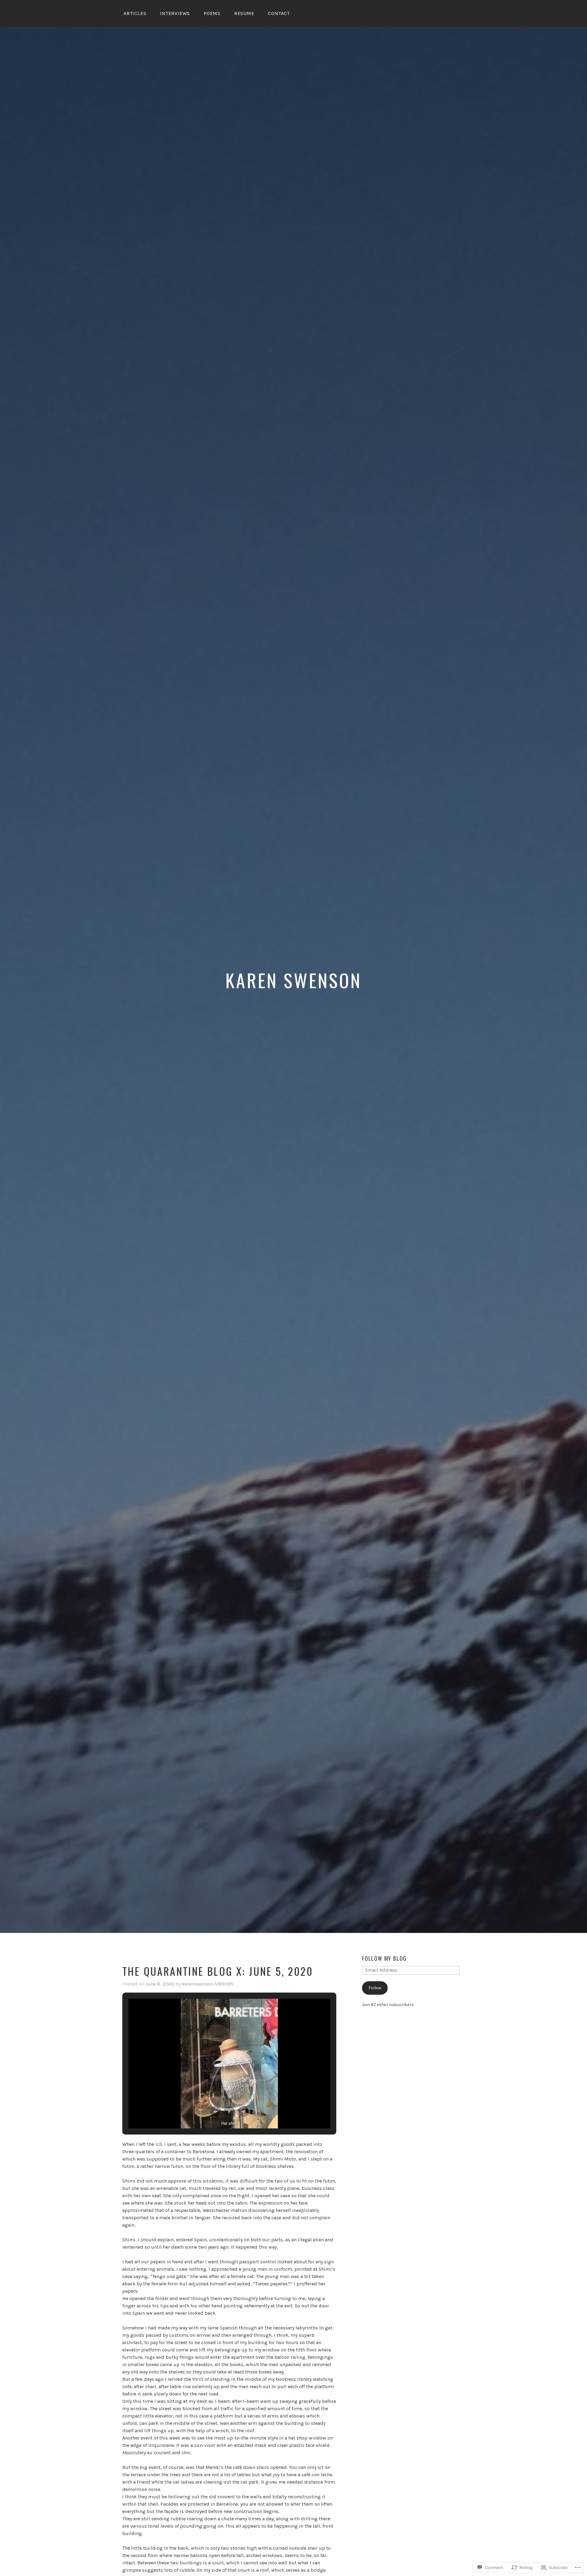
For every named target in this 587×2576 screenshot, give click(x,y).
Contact (279, 13)
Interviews (175, 13)
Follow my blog (384, 1958)
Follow (375, 1988)
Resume (244, 13)
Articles (135, 13)
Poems (212, 13)
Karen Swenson (293, 980)
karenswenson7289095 (208, 1984)
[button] (215, 2112)
